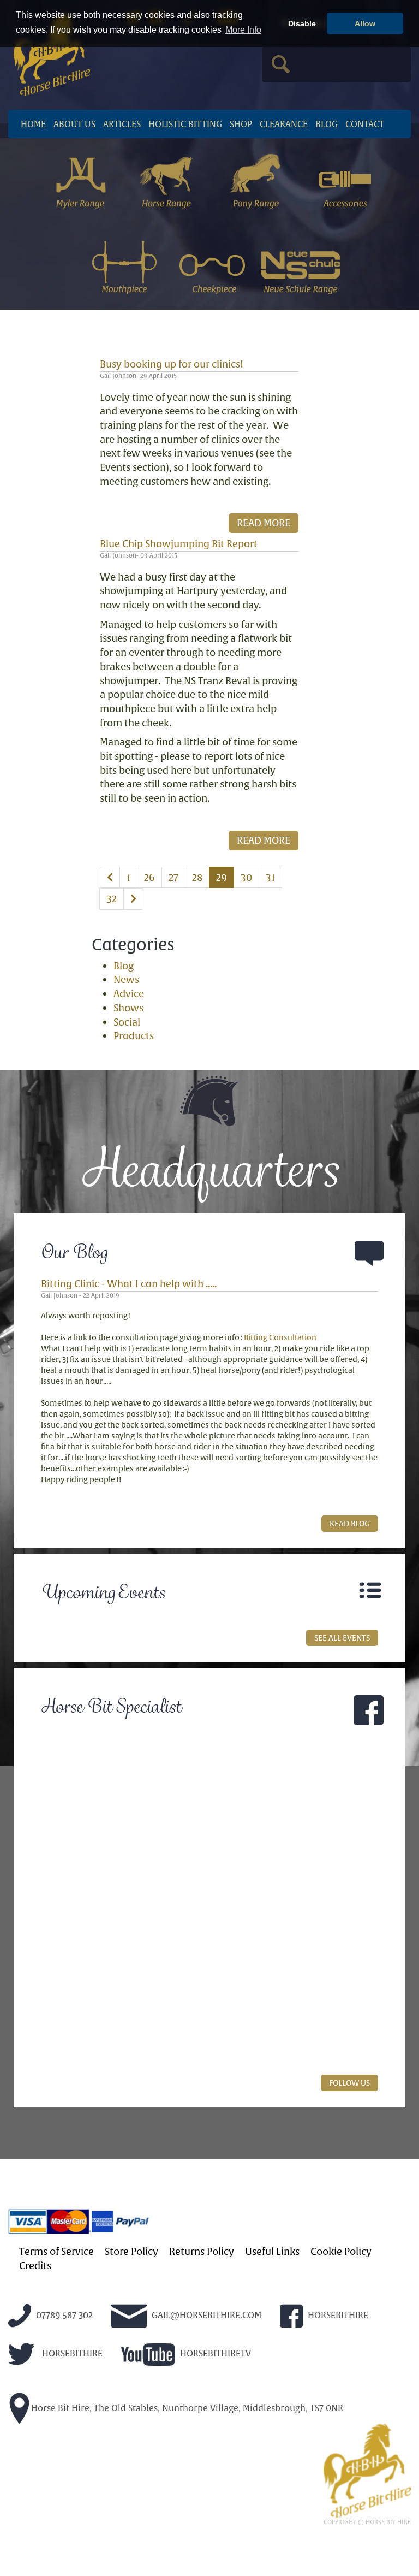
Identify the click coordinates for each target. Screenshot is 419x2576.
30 (246, 877)
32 (112, 899)
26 (149, 877)
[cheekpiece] (213, 265)
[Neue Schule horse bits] (301, 265)
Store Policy (131, 2252)
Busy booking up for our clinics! (172, 364)
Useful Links (272, 2252)
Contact (365, 124)
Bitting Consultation (280, 1337)
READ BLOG (350, 1524)
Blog (327, 124)
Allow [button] (365, 23)
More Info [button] (243, 30)
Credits (35, 2266)
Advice (129, 994)
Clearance (284, 124)
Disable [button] (302, 23)
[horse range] (168, 180)
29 (222, 877)
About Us (74, 124)
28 (197, 877)
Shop (241, 124)
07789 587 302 (63, 2315)
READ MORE (264, 523)
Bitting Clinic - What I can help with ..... (129, 1284)
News (126, 979)
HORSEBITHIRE (337, 2315)
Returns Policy (202, 2252)
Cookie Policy (341, 2252)
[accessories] (345, 180)
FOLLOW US (349, 2083)
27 (173, 877)
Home (33, 124)
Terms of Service (56, 2252)
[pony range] (257, 180)
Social (127, 1022)
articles (122, 124)
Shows (128, 1008)
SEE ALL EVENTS (342, 1638)
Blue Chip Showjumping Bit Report (179, 544)
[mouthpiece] (124, 265)
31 (270, 877)
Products (134, 1036)
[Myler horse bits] (80, 180)
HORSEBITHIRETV (214, 2353)
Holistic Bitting (185, 124)
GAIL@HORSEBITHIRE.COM (205, 2315)
